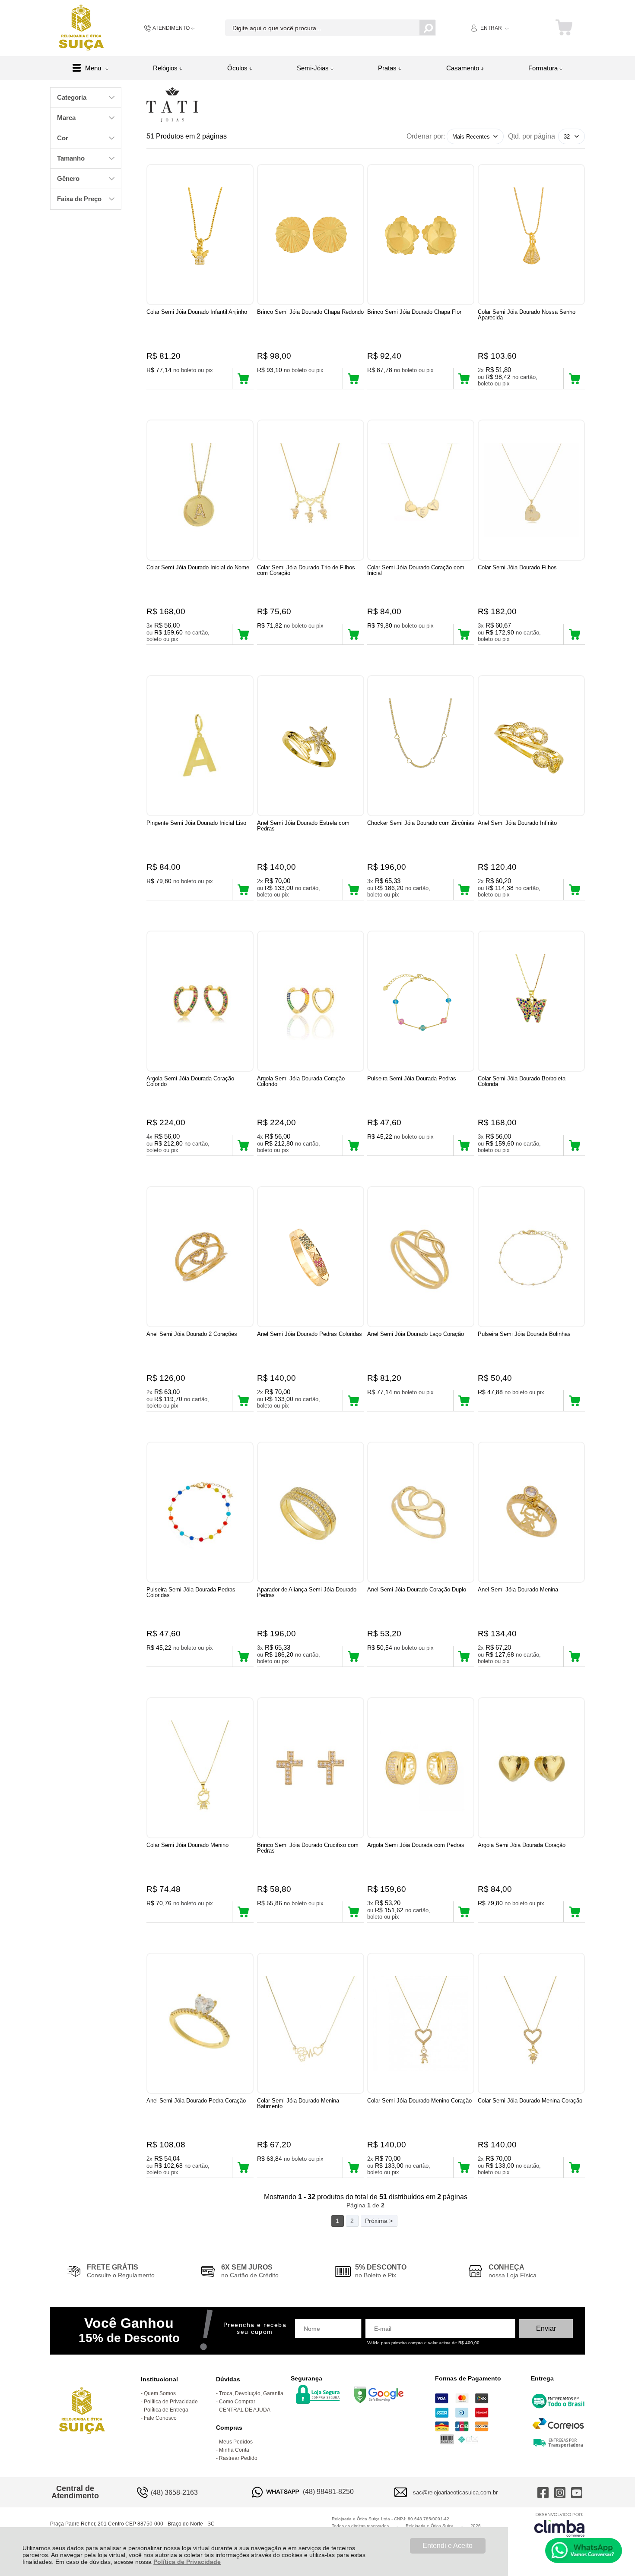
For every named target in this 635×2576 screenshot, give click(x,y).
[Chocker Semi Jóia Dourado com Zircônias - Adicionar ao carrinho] (464, 890)
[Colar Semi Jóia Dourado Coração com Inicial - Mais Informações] (421, 490)
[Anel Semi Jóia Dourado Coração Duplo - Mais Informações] (421, 1512)
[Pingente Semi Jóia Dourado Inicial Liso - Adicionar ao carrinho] (243, 890)
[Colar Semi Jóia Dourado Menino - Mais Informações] (200, 1768)
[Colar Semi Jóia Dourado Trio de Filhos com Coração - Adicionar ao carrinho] (354, 634)
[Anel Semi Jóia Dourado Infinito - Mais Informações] (531, 746)
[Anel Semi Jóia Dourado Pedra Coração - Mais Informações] (200, 2023)
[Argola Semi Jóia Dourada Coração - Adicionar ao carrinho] (574, 1912)
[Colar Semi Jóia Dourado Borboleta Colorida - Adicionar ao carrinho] (574, 1145)
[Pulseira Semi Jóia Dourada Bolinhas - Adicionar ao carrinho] (574, 1401)
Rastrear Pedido (238, 2458)
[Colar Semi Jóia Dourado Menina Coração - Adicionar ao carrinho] (574, 2167)
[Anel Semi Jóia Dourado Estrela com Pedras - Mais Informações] (311, 746)
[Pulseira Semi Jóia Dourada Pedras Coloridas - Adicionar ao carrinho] (243, 1656)
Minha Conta (234, 2450)
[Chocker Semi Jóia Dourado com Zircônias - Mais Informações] (421, 746)
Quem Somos (160, 2393)
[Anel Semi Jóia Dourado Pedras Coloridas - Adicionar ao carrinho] (354, 1401)
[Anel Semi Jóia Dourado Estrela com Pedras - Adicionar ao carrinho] (354, 890)
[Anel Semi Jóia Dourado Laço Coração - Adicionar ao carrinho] (464, 1401)
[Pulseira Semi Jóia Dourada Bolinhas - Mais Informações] (531, 1257)
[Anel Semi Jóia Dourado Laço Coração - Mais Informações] (421, 1257)
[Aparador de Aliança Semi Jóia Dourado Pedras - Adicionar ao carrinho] (354, 1656)
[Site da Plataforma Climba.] (559, 2524)
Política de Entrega (166, 2410)
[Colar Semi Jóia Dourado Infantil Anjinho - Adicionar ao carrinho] (243, 379)
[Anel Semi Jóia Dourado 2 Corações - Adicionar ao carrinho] (243, 1401)
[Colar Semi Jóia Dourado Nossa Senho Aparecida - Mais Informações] (531, 235)
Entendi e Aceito (448, 2546)
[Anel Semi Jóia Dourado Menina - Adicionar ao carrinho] (574, 1656)
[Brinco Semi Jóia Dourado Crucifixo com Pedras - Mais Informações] (311, 1768)
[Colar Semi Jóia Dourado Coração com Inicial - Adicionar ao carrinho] (464, 634)
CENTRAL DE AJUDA (245, 2410)
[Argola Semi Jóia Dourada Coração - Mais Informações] (531, 1768)
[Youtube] (577, 2492)
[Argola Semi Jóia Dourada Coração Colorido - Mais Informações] (200, 1001)
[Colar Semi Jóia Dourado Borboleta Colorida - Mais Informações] (531, 1001)
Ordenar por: (426, 136)
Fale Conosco (160, 2418)
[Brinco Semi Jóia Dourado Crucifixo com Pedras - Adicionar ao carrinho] (354, 1912)
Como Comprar (237, 2402)
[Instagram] (560, 2492)
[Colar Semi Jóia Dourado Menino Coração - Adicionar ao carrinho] (464, 2167)
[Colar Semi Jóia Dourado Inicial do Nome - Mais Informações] (200, 490)
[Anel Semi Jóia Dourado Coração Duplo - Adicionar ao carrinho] (464, 1656)
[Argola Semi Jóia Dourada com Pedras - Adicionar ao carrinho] (464, 1912)
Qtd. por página (532, 136)
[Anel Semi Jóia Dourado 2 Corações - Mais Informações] (200, 1257)
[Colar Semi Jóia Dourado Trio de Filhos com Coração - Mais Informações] (311, 490)
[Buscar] (427, 28)
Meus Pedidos (236, 2442)
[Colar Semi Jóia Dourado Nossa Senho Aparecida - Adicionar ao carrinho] (574, 379)
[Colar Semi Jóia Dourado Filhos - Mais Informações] (531, 490)
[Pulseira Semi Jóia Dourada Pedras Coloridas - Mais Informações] (200, 1512)
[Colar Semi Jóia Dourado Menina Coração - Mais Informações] (531, 2023)
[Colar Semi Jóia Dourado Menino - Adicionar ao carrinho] (243, 1912)
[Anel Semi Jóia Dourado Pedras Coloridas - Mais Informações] (311, 1257)
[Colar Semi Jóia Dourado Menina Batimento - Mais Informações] (311, 2023)
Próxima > (379, 2221)
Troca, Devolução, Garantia (251, 2393)
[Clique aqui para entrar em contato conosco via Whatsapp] (584, 2551)
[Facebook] (543, 2492)
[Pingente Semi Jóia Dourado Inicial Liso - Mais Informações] (200, 746)
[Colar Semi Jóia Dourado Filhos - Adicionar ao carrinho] (574, 634)
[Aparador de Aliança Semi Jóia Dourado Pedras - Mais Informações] (311, 1512)
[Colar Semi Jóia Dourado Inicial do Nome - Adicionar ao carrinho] (243, 634)
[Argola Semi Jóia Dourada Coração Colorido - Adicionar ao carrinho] (243, 1145)
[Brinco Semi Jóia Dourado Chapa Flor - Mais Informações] (421, 235)
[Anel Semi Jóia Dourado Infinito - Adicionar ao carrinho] (574, 890)
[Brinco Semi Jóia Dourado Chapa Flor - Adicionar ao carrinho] (464, 379)
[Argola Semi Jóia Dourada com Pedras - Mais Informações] (421, 1768)
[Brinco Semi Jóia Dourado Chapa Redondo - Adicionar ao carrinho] (354, 379)
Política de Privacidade (187, 2562)
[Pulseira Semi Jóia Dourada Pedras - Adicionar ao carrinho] (464, 1145)
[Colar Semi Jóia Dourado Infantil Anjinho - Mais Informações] (200, 235)
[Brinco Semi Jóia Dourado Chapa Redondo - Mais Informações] (311, 235)
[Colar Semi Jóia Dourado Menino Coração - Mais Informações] (421, 2023)
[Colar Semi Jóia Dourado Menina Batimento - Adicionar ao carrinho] (354, 2167)
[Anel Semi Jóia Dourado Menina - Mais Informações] (531, 1512)
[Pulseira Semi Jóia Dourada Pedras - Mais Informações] (421, 1001)
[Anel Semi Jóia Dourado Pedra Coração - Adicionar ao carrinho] (243, 2167)
